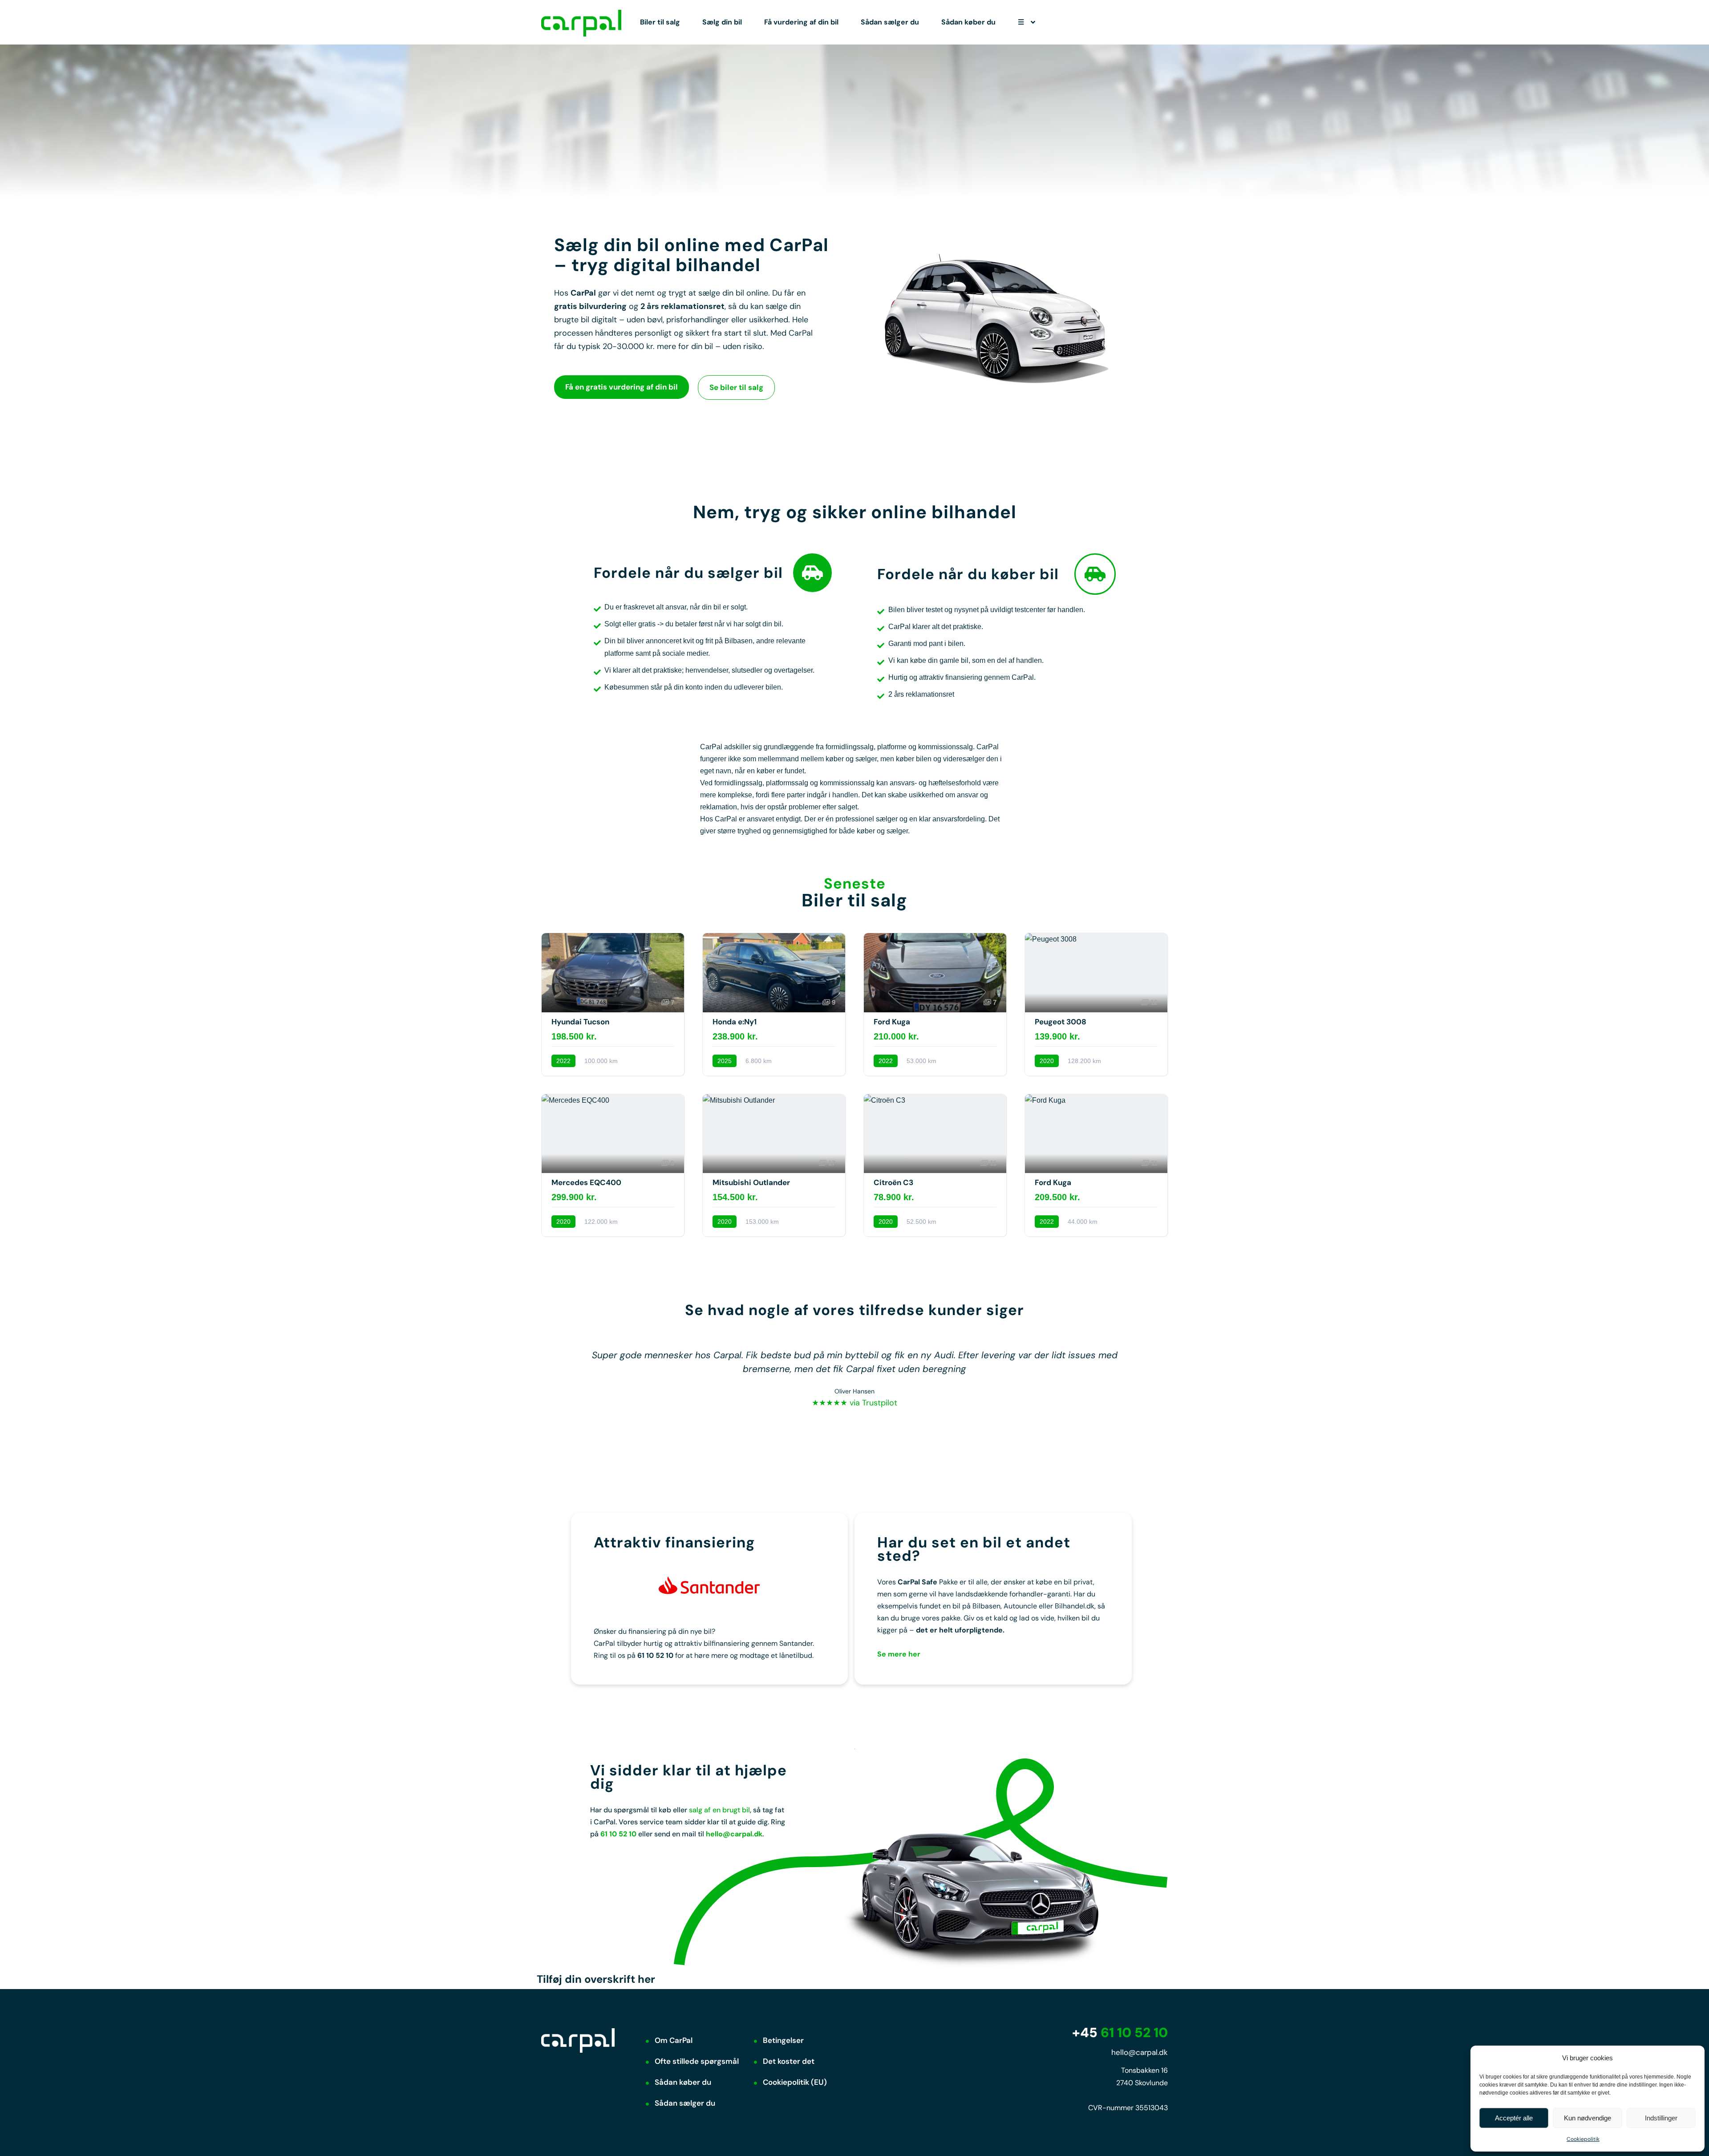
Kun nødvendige (1588, 2118)
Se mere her (899, 1654)
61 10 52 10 (1120, 2032)
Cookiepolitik (1583, 2139)
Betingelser (783, 2040)
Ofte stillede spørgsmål (697, 2061)
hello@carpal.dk (734, 1834)
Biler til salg (660, 22)
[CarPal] (581, 22)
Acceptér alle (1514, 2118)
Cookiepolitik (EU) (795, 2082)
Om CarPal (674, 2040)
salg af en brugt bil (719, 1810)
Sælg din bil (722, 22)
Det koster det (789, 2061)
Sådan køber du (968, 22)
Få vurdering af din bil (801, 22)
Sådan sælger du (890, 22)
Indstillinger (1661, 2118)
